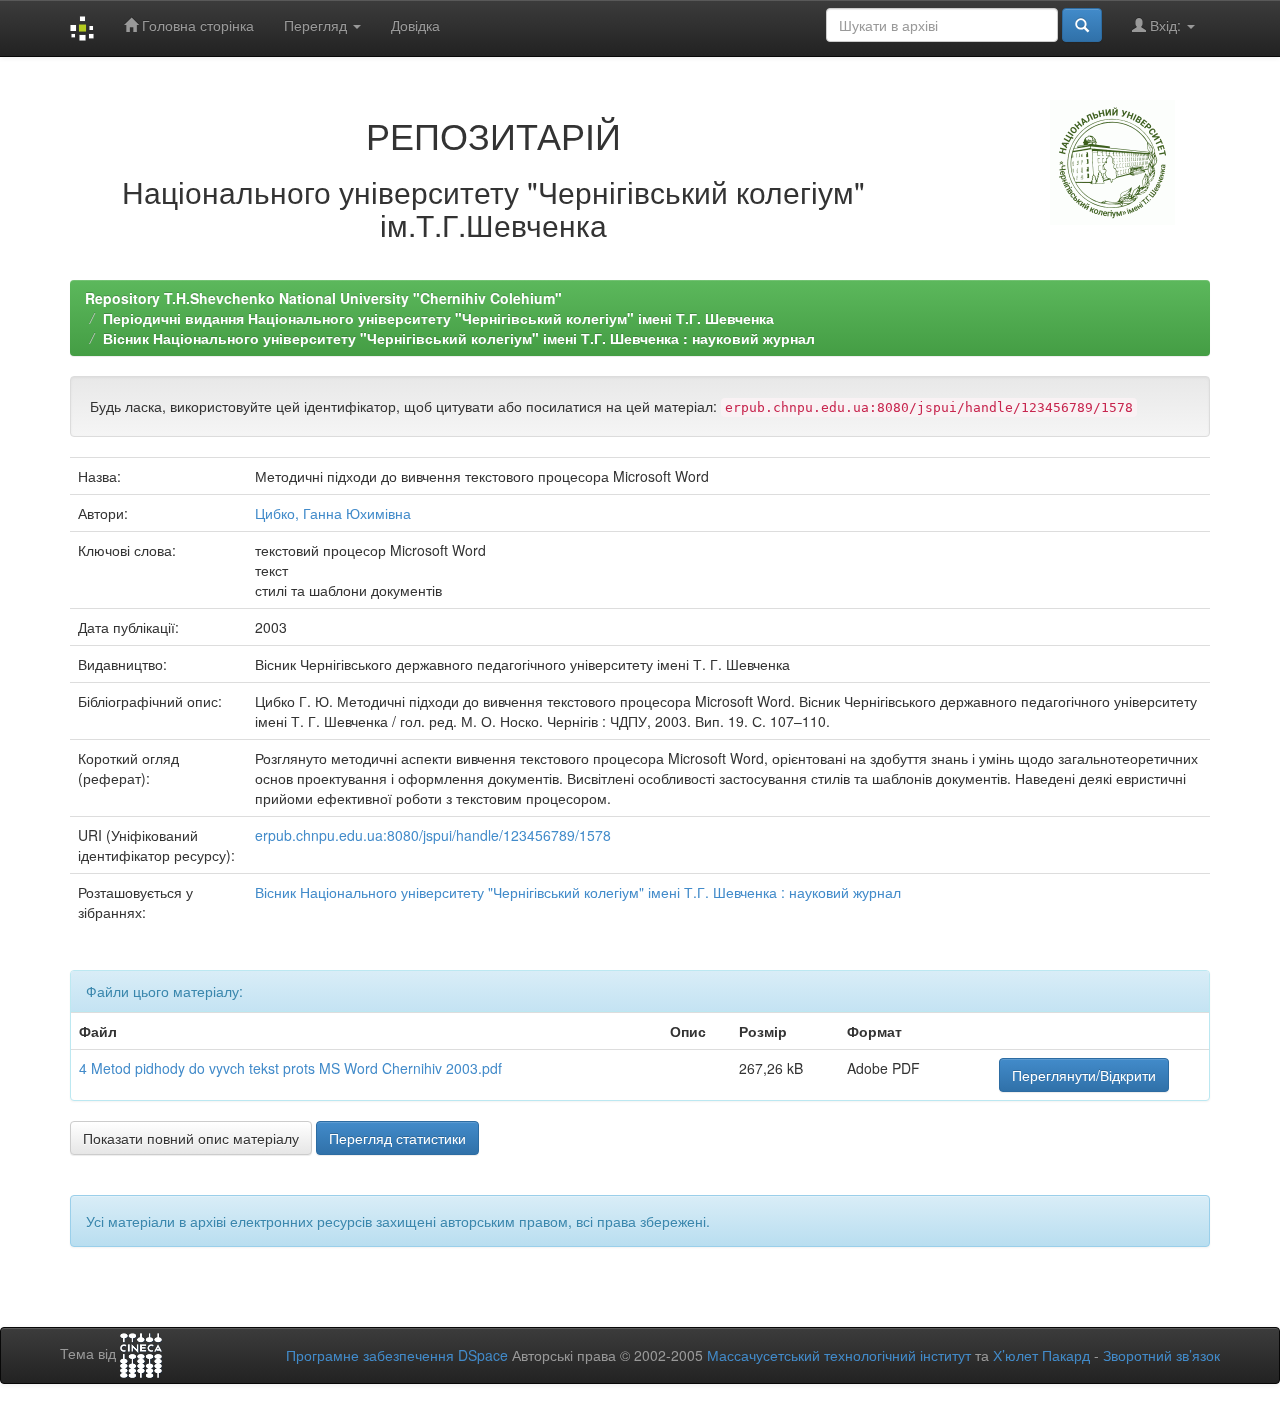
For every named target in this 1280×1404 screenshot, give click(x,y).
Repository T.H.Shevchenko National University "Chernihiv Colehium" (323, 298)
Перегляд (317, 25)
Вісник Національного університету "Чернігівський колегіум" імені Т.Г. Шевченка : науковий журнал (459, 338)
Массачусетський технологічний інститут (839, 1355)
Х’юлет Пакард (1041, 1355)
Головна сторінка (196, 25)
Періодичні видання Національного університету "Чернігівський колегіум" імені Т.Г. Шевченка (438, 318)
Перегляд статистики (397, 1138)
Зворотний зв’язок (1161, 1355)
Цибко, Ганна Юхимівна (333, 513)
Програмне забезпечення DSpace (397, 1355)
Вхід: (1165, 25)
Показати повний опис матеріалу (191, 1138)
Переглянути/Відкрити (1084, 1075)
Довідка (415, 25)
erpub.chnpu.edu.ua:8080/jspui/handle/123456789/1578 (433, 835)
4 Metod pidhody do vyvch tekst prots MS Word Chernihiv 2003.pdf (290, 1068)
